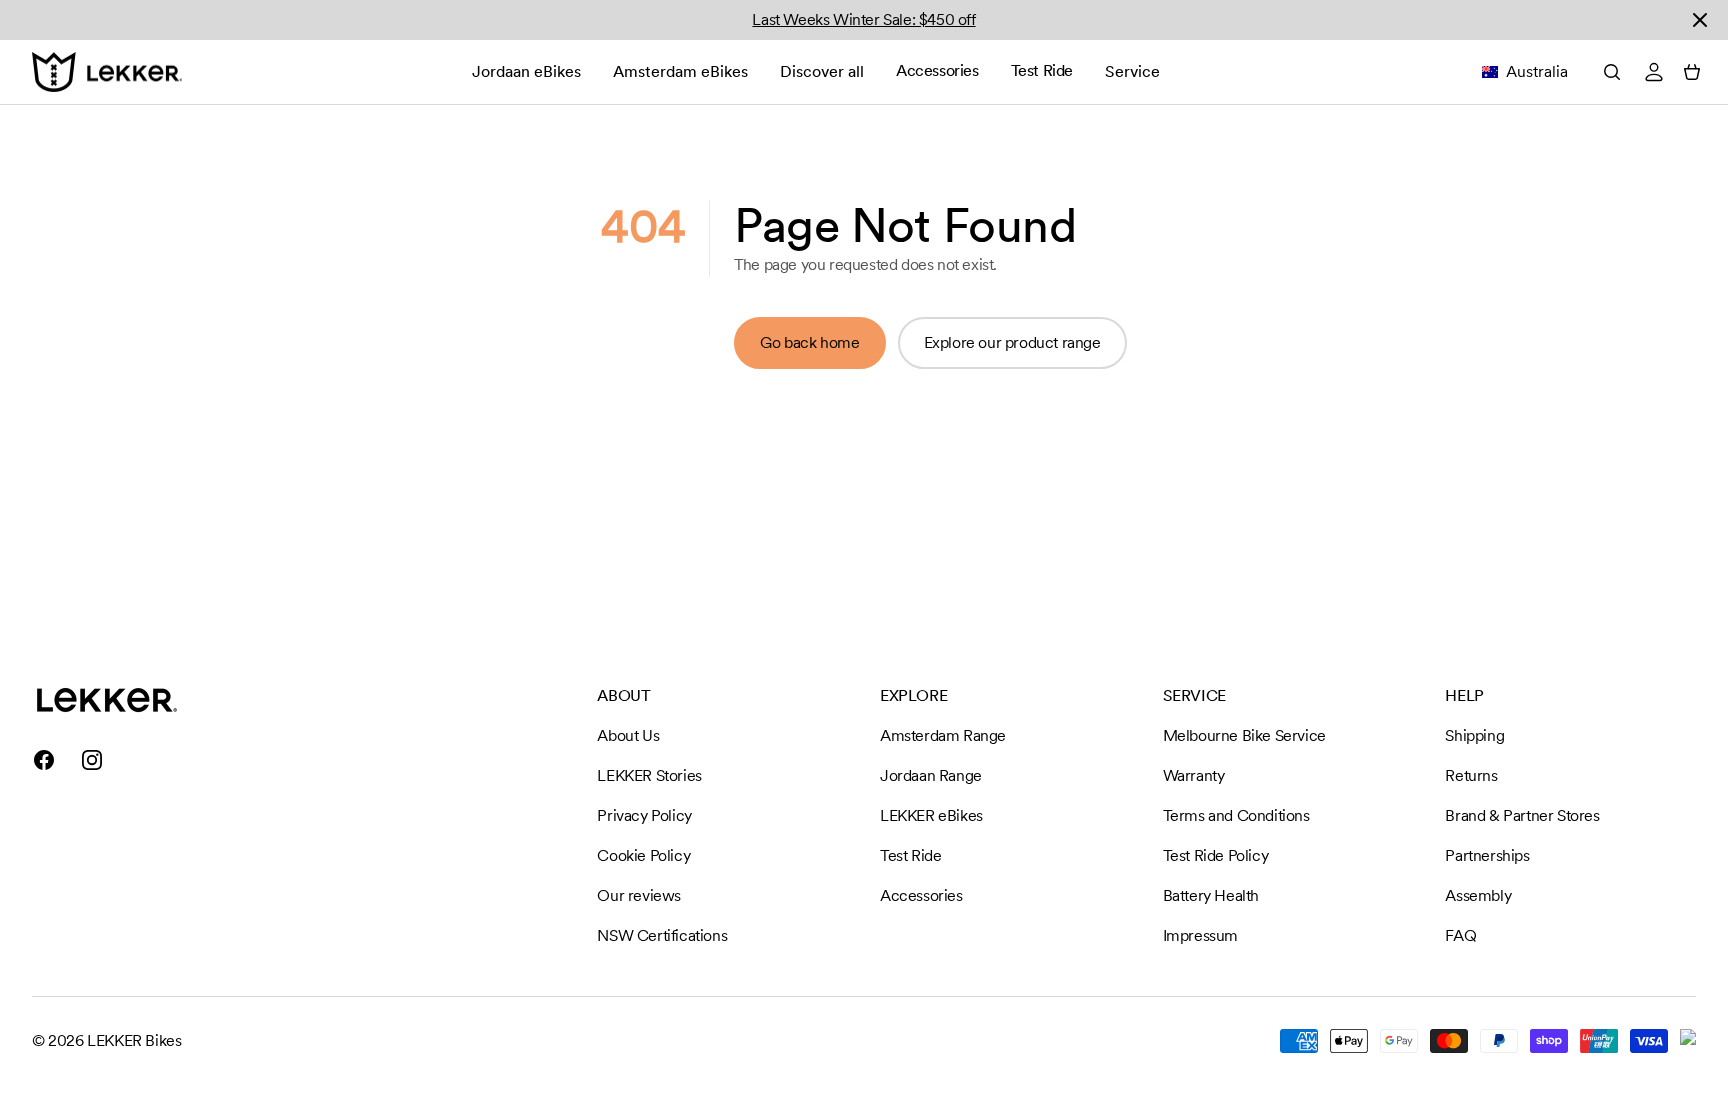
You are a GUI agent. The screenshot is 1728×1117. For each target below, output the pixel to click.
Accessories (937, 70)
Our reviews (639, 895)
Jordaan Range (931, 775)
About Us (628, 735)
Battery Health (1211, 895)
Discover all (822, 71)
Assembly (1478, 895)
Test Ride (1042, 70)
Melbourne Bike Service (1244, 735)
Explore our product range (1012, 342)
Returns (1471, 775)
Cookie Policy (643, 855)
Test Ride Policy (1216, 855)
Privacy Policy (644, 815)
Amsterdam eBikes (680, 71)
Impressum (1200, 935)
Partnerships (1487, 855)
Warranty (1194, 775)
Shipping (1474, 735)
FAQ (1460, 935)
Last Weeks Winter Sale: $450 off (863, 19)
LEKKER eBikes (931, 815)
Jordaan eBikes (526, 71)
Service (1132, 71)
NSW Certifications (662, 935)
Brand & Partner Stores (1522, 815)
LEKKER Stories (649, 775)
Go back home (809, 342)
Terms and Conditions (1236, 815)
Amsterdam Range (943, 735)
